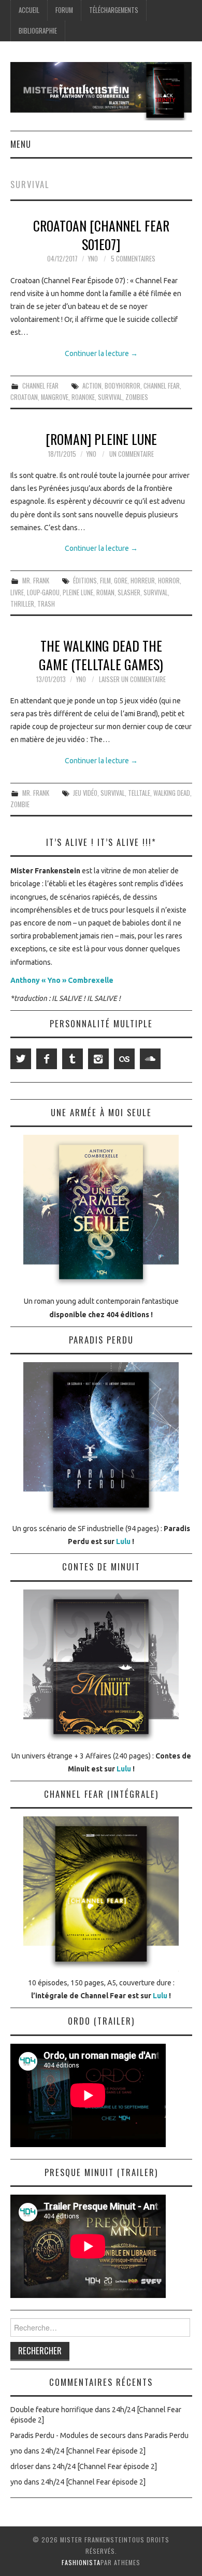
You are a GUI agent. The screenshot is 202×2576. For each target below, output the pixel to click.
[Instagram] (98, 1059)
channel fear (162, 386)
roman (105, 592)
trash (46, 604)
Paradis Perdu (167, 2435)
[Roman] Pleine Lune (101, 439)
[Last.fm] (124, 1059)
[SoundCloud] (150, 1059)
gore (121, 581)
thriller (22, 604)
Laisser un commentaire (132, 679)
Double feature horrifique (52, 2410)
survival (110, 397)
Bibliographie (38, 31)
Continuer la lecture (101, 353)
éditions (85, 581)
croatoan (24, 397)
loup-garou (43, 592)
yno (93, 259)
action (92, 386)
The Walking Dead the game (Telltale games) (101, 655)
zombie (20, 804)
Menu (21, 144)
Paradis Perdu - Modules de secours (68, 2435)
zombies (137, 397)
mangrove (55, 397)
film (105, 581)
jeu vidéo (85, 793)
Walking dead (172, 793)
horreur (143, 581)
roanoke (83, 397)
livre (17, 592)
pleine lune (78, 592)
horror (169, 581)
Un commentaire (132, 454)
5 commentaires (133, 259)
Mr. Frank (36, 581)
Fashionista (81, 2562)
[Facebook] (47, 1059)
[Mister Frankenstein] (101, 90)
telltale (139, 793)
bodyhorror (122, 386)
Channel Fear (40, 386)
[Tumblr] (73, 1059)
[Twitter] (21, 1059)
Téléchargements (114, 10)
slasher (129, 592)
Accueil (29, 10)
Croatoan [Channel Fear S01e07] (101, 235)
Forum (64, 10)
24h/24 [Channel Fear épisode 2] (93, 2451)
